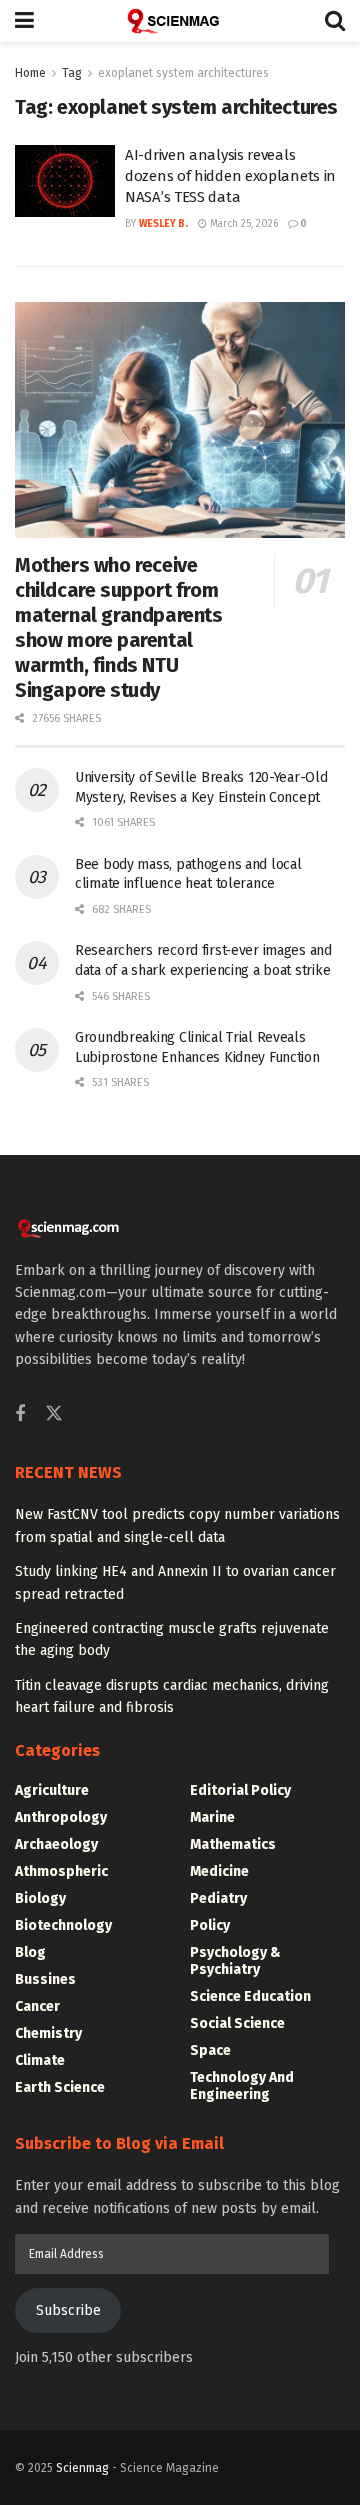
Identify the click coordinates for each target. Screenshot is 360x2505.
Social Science (237, 2023)
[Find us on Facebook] (20, 1415)
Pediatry (218, 1898)
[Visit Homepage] (180, 21)
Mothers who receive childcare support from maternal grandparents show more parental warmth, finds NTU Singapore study (119, 627)
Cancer (37, 2006)
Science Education (250, 1996)
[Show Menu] (24, 21)
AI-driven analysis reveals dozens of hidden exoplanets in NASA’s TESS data (230, 176)
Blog (30, 1952)
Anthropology (61, 1817)
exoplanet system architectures (183, 73)
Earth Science (60, 2087)
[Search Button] (335, 21)
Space (210, 2050)
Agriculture (52, 1790)
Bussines (45, 1979)
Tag (72, 73)
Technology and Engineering (242, 2086)
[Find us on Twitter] (54, 1414)
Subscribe (68, 2310)
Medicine (219, 1871)
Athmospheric (61, 1871)
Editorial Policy (240, 1790)
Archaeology (56, 1844)
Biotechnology (63, 1925)
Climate (40, 2060)
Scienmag (82, 2468)
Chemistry (48, 2033)
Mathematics (233, 1844)
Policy (210, 1925)
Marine (212, 1817)
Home (30, 73)
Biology (40, 1898)
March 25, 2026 (242, 224)
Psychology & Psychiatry (235, 1961)
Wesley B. (163, 224)
